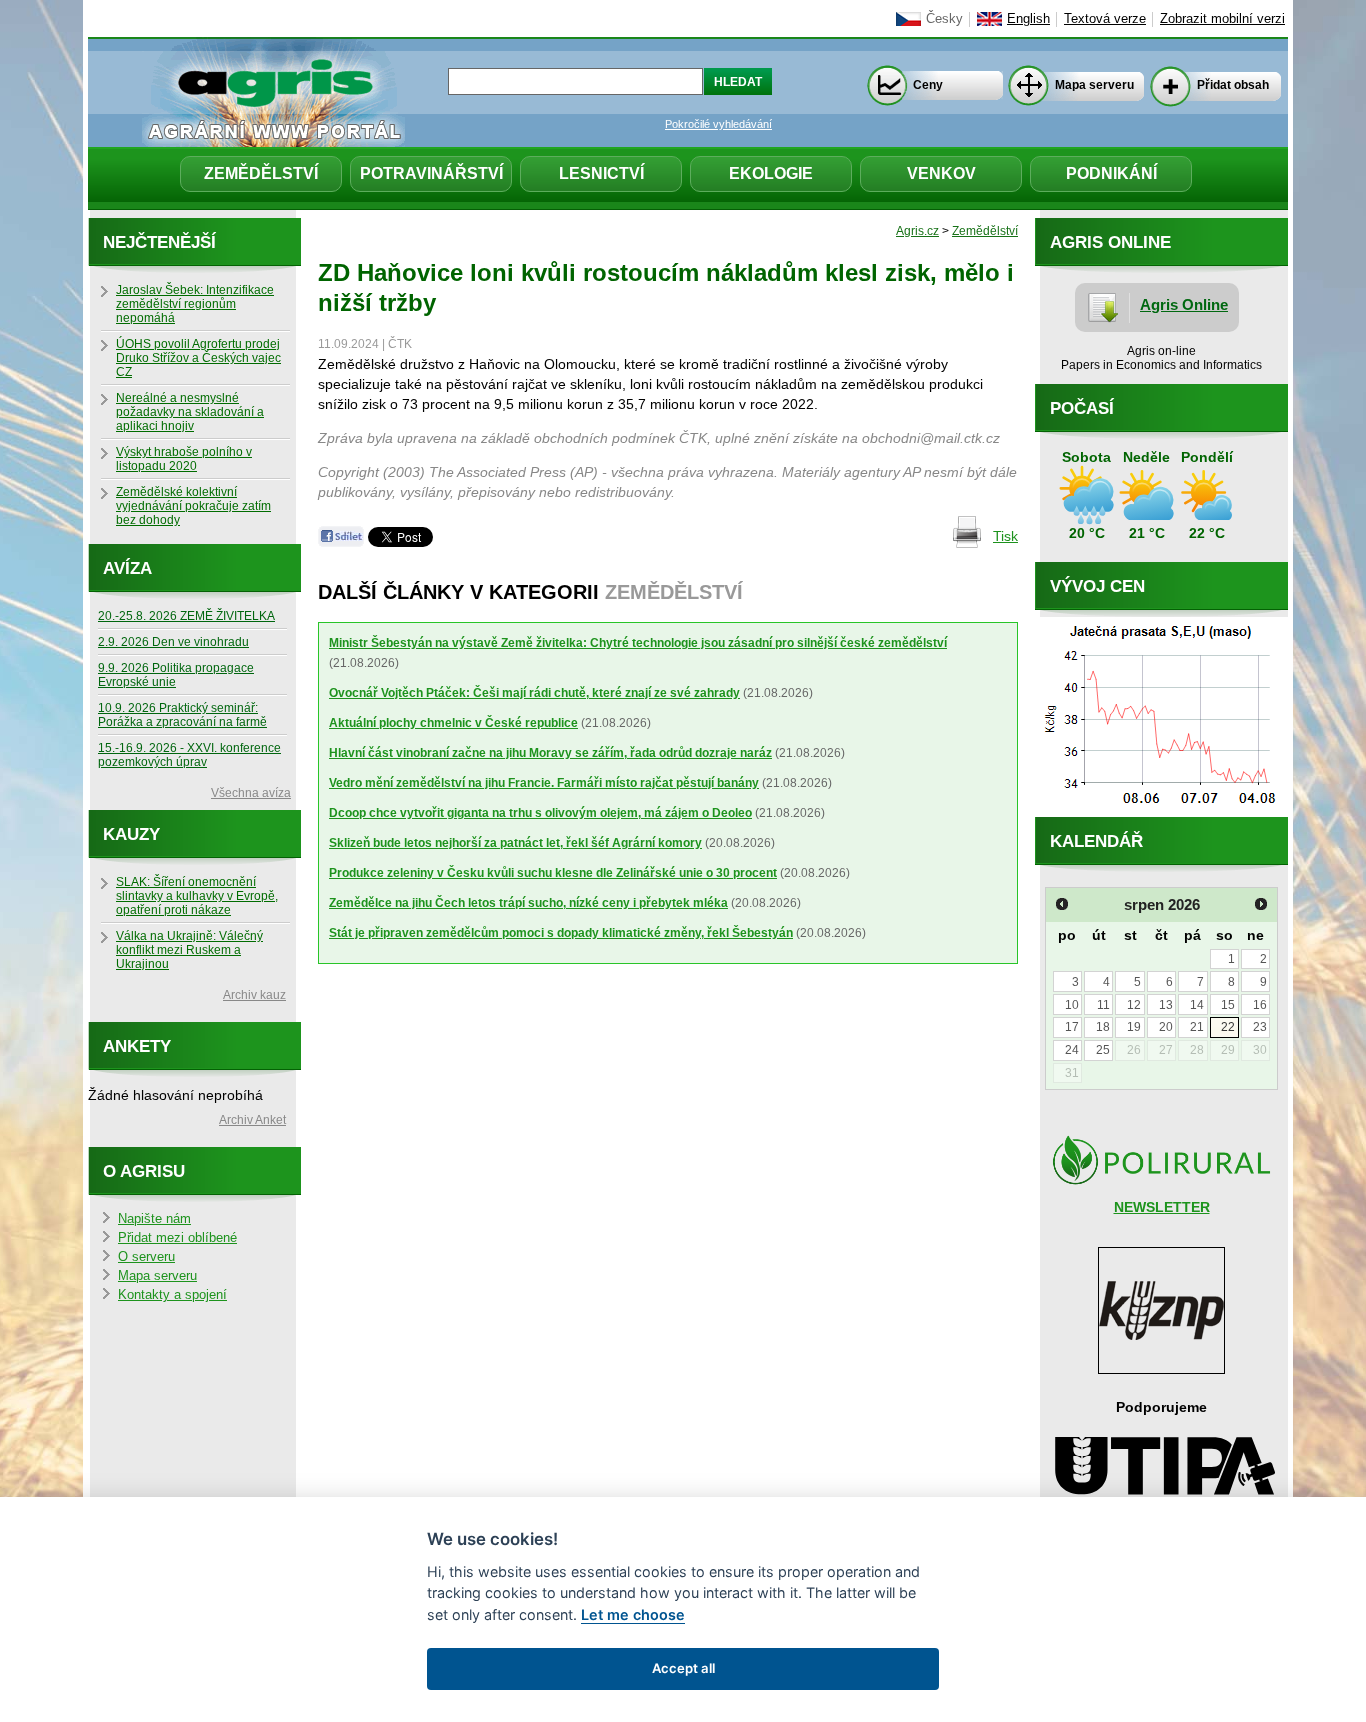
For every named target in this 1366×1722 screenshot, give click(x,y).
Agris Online (1184, 304)
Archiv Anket (252, 1120)
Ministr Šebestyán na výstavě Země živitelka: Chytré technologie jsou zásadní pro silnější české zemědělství (638, 643)
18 (1103, 1027)
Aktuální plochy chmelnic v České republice (453, 723)
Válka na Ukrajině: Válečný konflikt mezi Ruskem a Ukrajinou (189, 950)
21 (1197, 1027)
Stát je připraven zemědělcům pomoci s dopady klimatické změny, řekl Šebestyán (561, 933)
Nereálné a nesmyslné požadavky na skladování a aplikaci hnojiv (190, 412)
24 (1072, 1050)
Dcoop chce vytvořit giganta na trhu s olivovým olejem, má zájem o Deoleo (540, 813)
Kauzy (131, 834)
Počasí (1082, 408)
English (1028, 19)
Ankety (137, 1046)
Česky (944, 19)
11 (1103, 1005)
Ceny (928, 85)
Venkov (941, 173)
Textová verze (1105, 19)
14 (1197, 1005)
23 (1260, 1027)
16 (1260, 1005)
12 (1134, 1005)
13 (1166, 1005)
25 (1103, 1050)
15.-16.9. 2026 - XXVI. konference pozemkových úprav (189, 755)
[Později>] (1261, 904)
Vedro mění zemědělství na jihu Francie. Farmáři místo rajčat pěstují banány (544, 783)
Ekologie (771, 173)
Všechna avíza (251, 793)
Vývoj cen (1097, 586)
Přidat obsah (1233, 85)
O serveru (146, 1257)
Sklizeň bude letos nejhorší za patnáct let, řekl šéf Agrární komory (515, 843)
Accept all (683, 1668)
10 (1072, 1005)
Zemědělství (261, 173)
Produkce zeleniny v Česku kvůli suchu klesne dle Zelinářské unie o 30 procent (553, 873)
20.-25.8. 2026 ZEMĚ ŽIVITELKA (186, 616)
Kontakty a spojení (172, 1295)
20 (1166, 1027)
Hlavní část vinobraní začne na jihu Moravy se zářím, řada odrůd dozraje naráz (550, 753)
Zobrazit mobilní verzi (1222, 19)
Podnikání (1111, 173)
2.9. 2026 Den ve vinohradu (173, 642)
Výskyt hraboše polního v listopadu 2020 (184, 459)
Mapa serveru (1094, 85)
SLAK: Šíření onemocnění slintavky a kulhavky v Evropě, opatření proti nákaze (197, 896)
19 (1134, 1027)
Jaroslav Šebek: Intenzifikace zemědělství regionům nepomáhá (195, 304)
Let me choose (633, 1614)
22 (1228, 1027)
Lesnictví (601, 173)
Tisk (1005, 536)
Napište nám (154, 1219)
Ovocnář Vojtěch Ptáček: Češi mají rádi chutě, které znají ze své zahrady (534, 693)
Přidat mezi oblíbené (177, 1238)
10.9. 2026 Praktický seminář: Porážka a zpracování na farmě (182, 715)
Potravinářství (431, 173)
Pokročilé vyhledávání (718, 124)
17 (1072, 1027)
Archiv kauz (254, 995)
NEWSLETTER (1162, 1207)
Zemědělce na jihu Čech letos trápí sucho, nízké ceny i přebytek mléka (528, 903)
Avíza (127, 568)
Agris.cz (917, 231)
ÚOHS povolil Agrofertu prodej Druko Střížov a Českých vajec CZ (198, 358)
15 (1228, 1005)
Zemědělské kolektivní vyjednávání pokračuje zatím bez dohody (193, 506)
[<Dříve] (1062, 904)
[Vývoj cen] (1161, 812)
